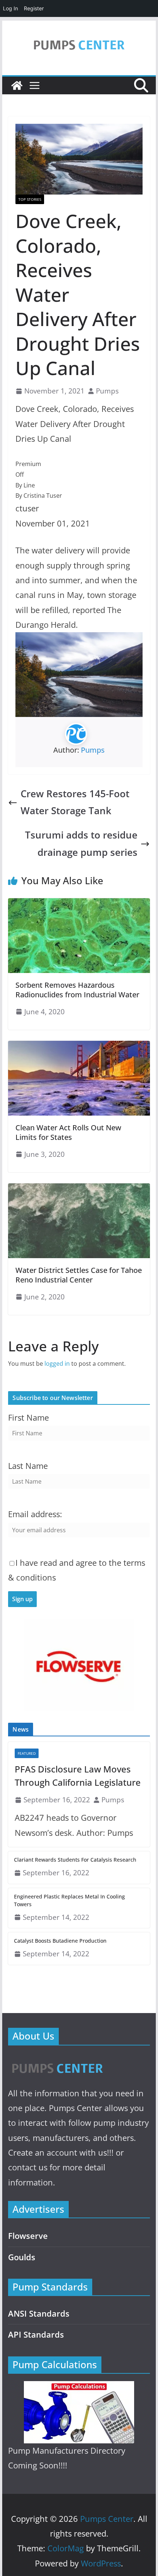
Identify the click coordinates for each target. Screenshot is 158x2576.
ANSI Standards (39, 2313)
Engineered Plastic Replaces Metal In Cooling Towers (69, 1900)
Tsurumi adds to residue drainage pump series (81, 843)
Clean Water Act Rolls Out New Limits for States (68, 1132)
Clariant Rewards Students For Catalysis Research (75, 1860)
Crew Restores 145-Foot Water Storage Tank (75, 802)
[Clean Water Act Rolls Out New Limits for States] (79, 1046)
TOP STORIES (30, 199)
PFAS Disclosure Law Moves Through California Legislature (78, 1776)
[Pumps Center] (17, 85)
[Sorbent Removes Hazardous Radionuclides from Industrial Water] (79, 903)
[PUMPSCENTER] (57, 2060)
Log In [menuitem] (10, 8)
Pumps (107, 391)
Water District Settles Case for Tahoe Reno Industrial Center (79, 1275)
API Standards (36, 2334)
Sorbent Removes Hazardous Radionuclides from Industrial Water (77, 990)
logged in (57, 1364)
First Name (28, 1417)
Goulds (22, 2257)
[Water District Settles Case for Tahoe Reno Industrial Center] (79, 1189)
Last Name (28, 1466)
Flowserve (28, 2236)
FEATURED (27, 1753)
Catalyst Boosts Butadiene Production (60, 1941)
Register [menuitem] (34, 8)
